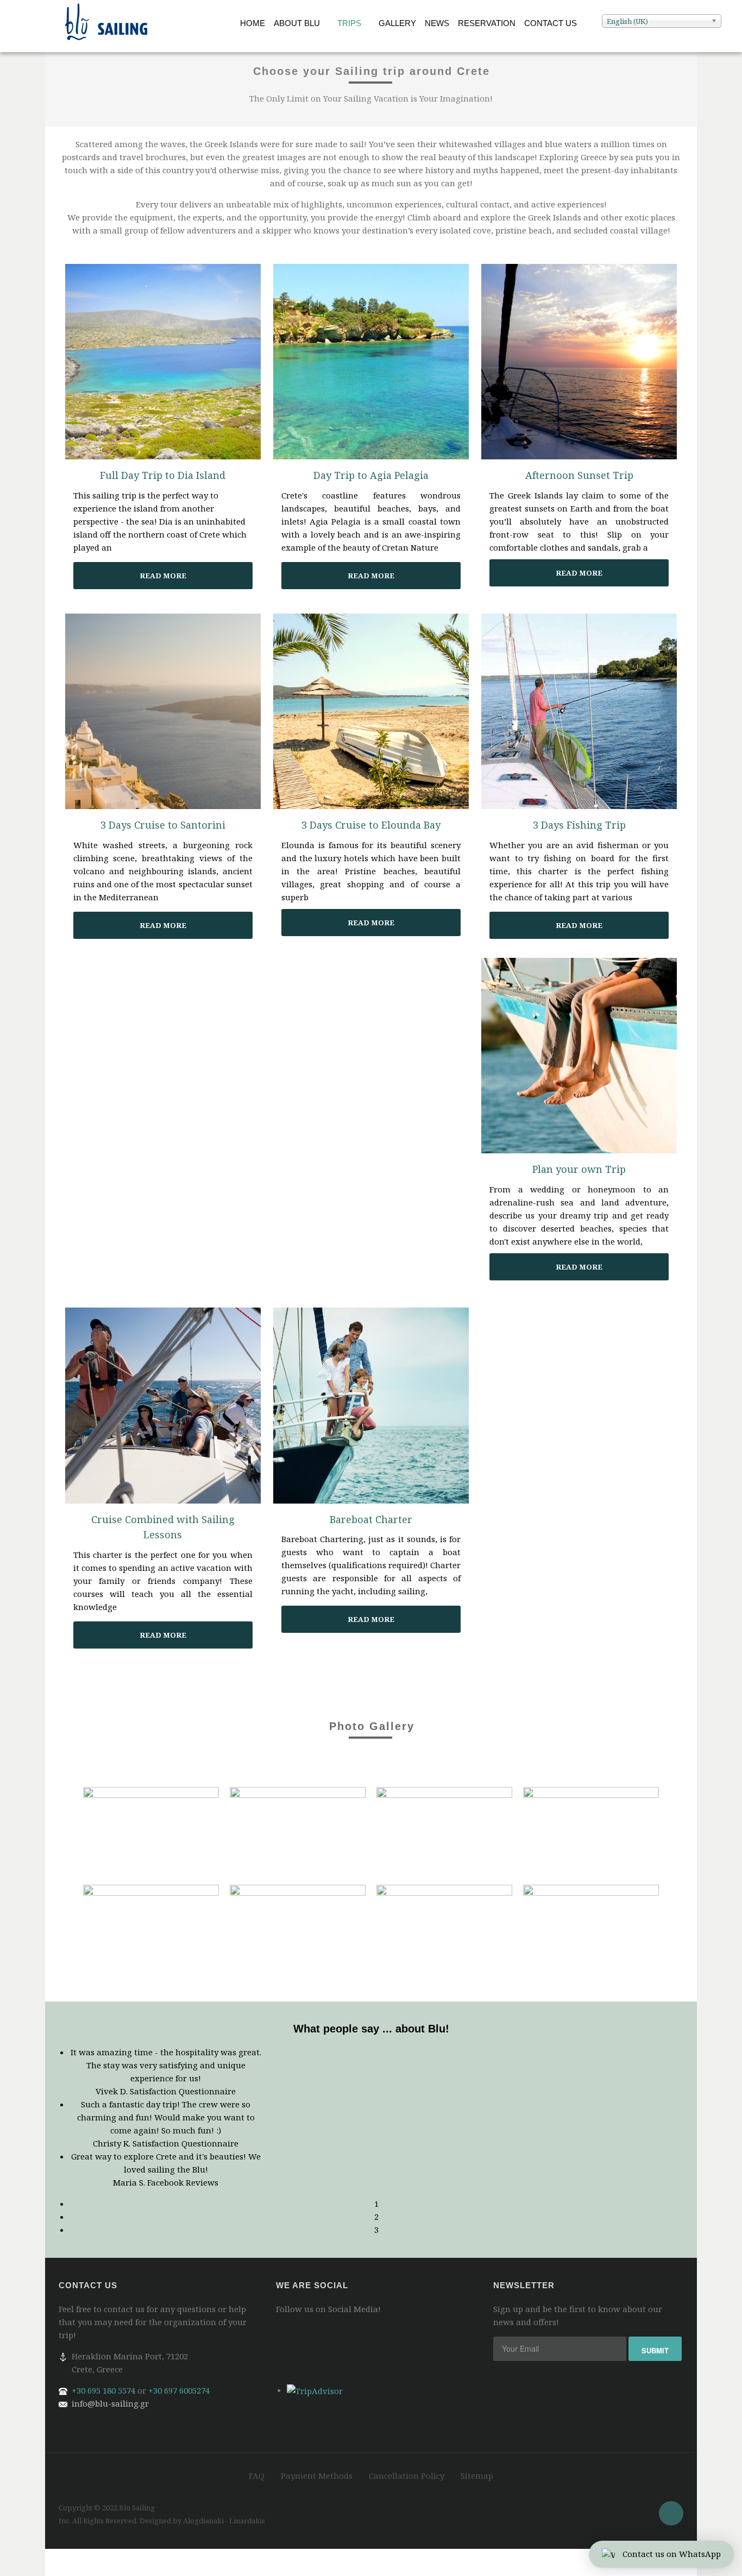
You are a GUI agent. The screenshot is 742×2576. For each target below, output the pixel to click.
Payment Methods (317, 2476)
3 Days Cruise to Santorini (163, 825)
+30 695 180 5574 (103, 2390)
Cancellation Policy (407, 2476)
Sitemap (477, 2476)
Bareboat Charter (371, 1519)
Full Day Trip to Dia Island (163, 475)
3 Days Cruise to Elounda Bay (371, 825)
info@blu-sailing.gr (110, 2403)
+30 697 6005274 (179, 2390)
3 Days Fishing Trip (579, 825)
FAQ (257, 2476)
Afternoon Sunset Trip (579, 475)
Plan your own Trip (579, 1169)
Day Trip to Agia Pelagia (371, 475)
